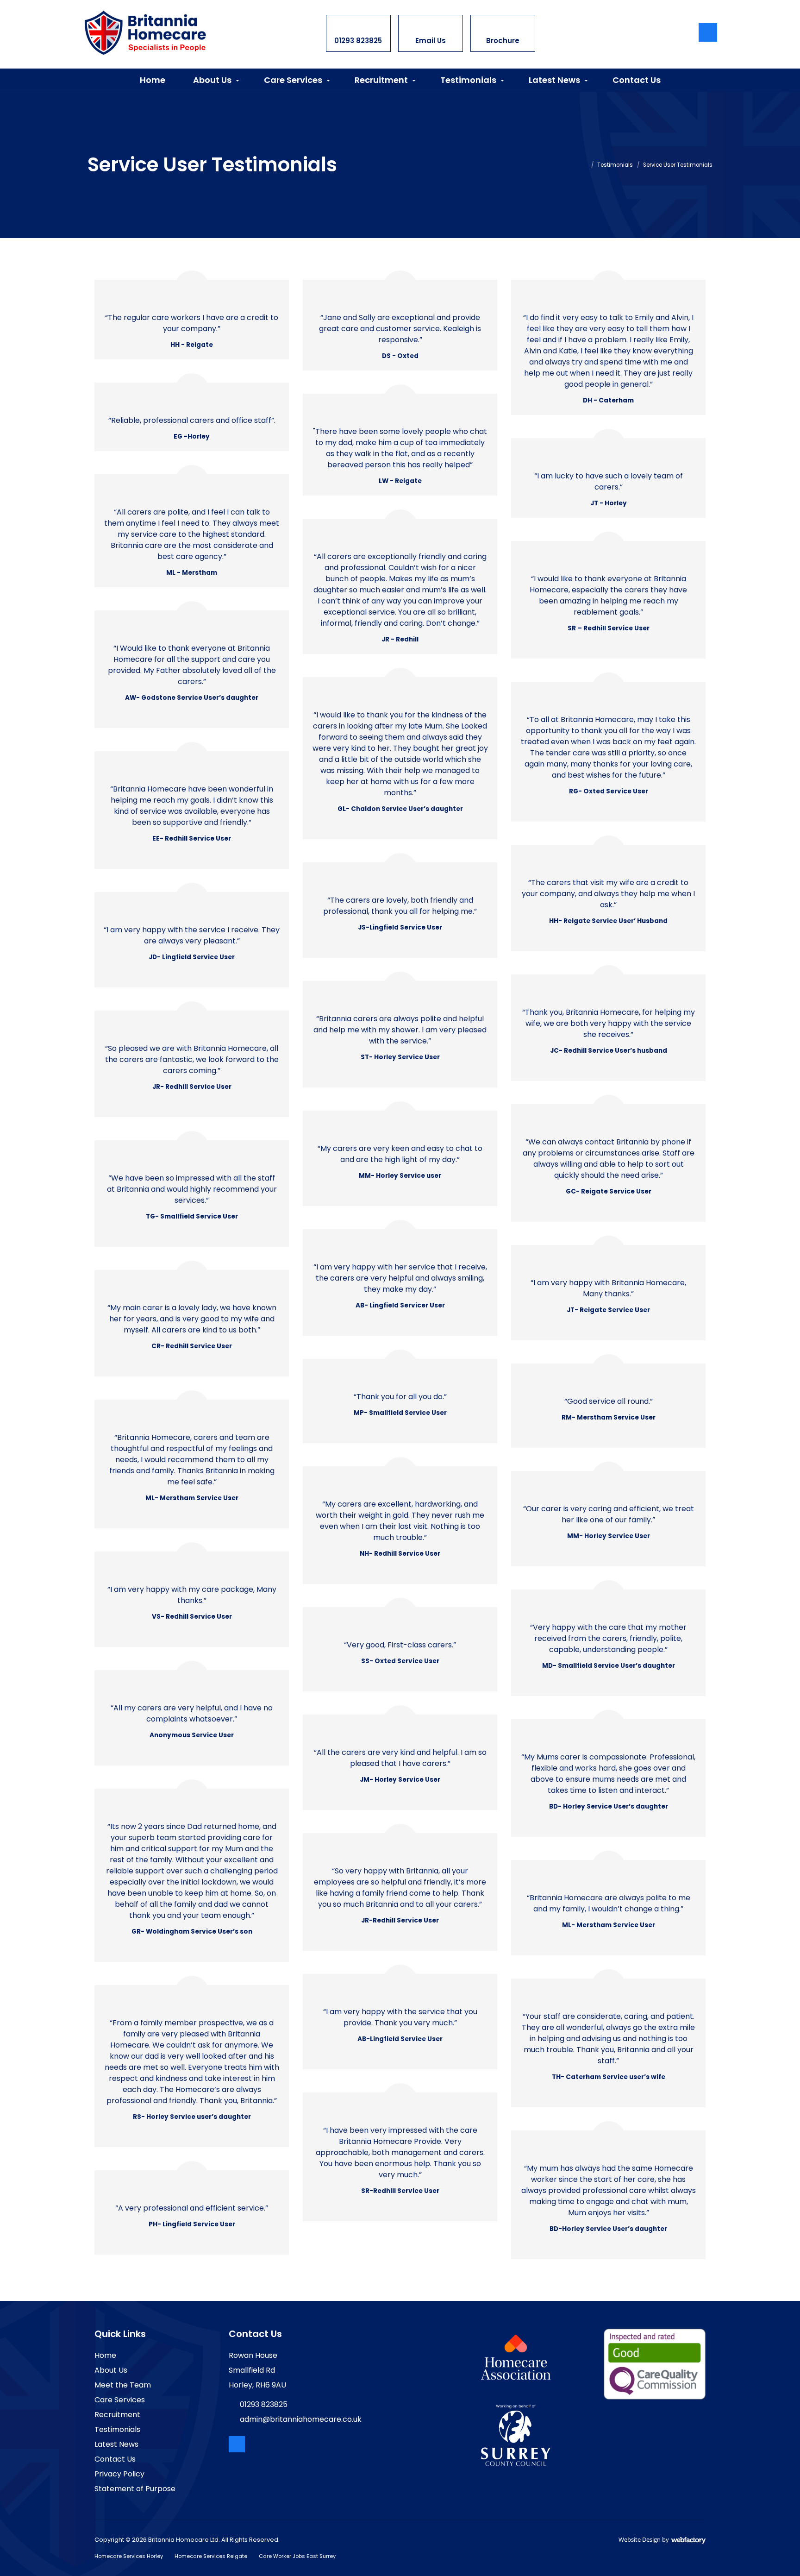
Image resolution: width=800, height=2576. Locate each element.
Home (153, 80)
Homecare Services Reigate (211, 2556)
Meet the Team (123, 2385)
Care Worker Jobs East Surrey (297, 2556)
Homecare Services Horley (129, 2556)
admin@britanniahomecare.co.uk (301, 2419)
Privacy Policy (119, 2474)
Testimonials (468, 80)
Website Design (640, 2539)
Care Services (293, 80)
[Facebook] (708, 32)
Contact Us (637, 80)
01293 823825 (358, 33)
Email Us (431, 33)
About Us (212, 80)
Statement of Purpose (135, 2489)
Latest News (554, 80)
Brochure (503, 33)
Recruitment (381, 80)
